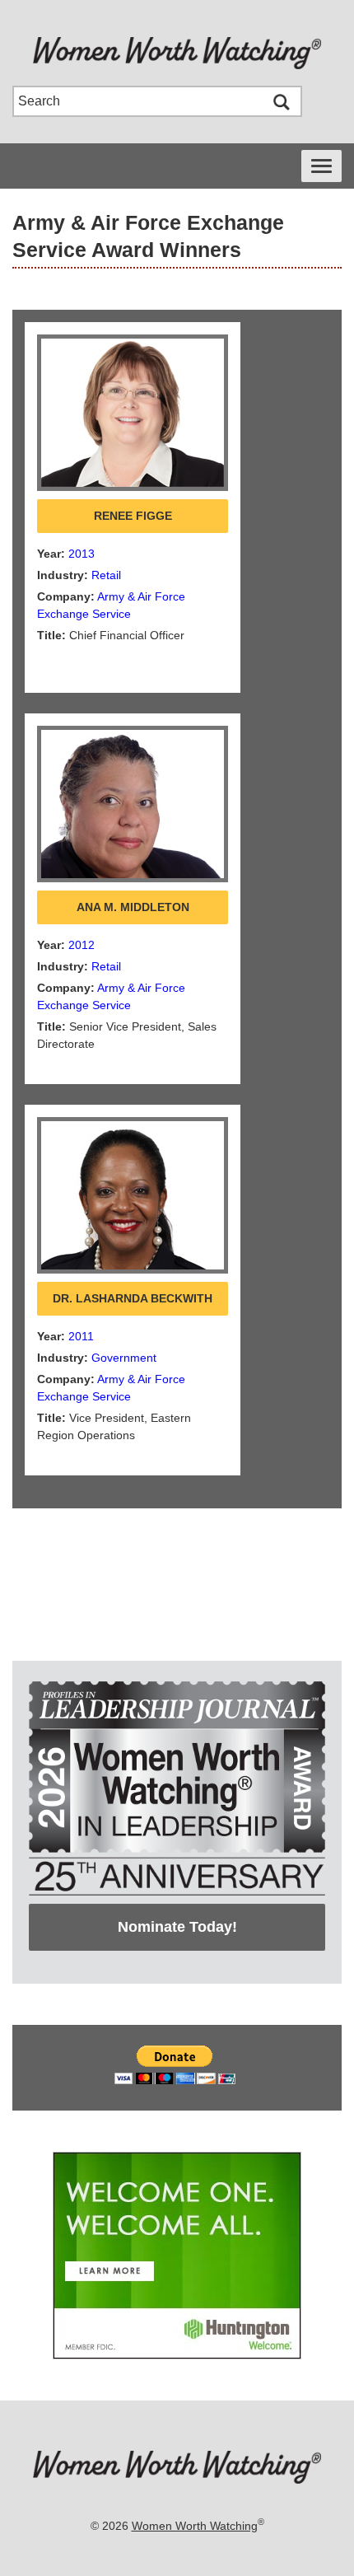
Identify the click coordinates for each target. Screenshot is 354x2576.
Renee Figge (133, 516)
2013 (82, 554)
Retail (106, 575)
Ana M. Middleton (133, 907)
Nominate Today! (177, 1927)
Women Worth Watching (195, 2526)
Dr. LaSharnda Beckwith (133, 1298)
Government (124, 1358)
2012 (82, 945)
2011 (81, 1336)
